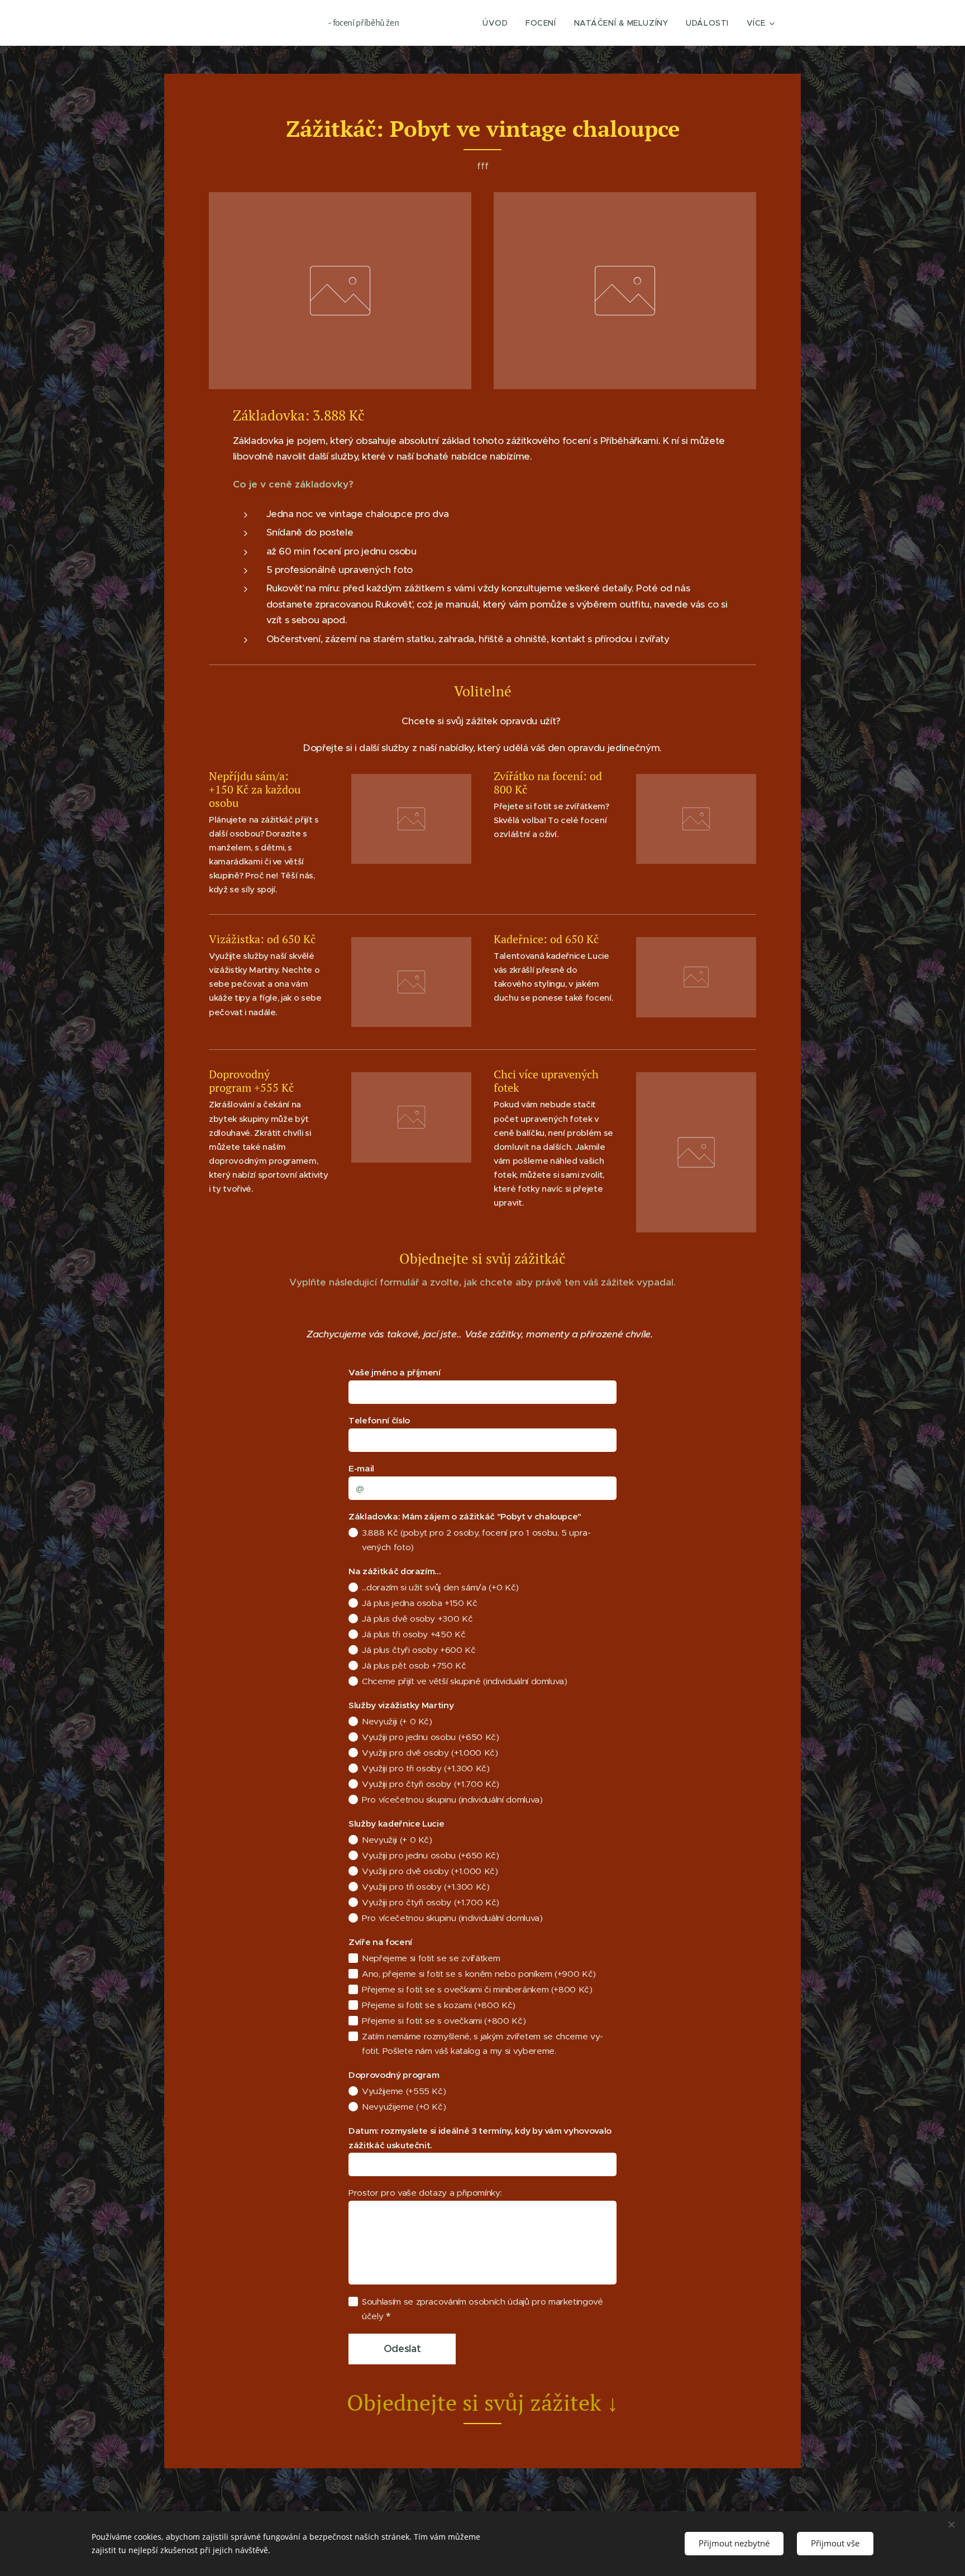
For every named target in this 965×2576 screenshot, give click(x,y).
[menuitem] (498, 23)
